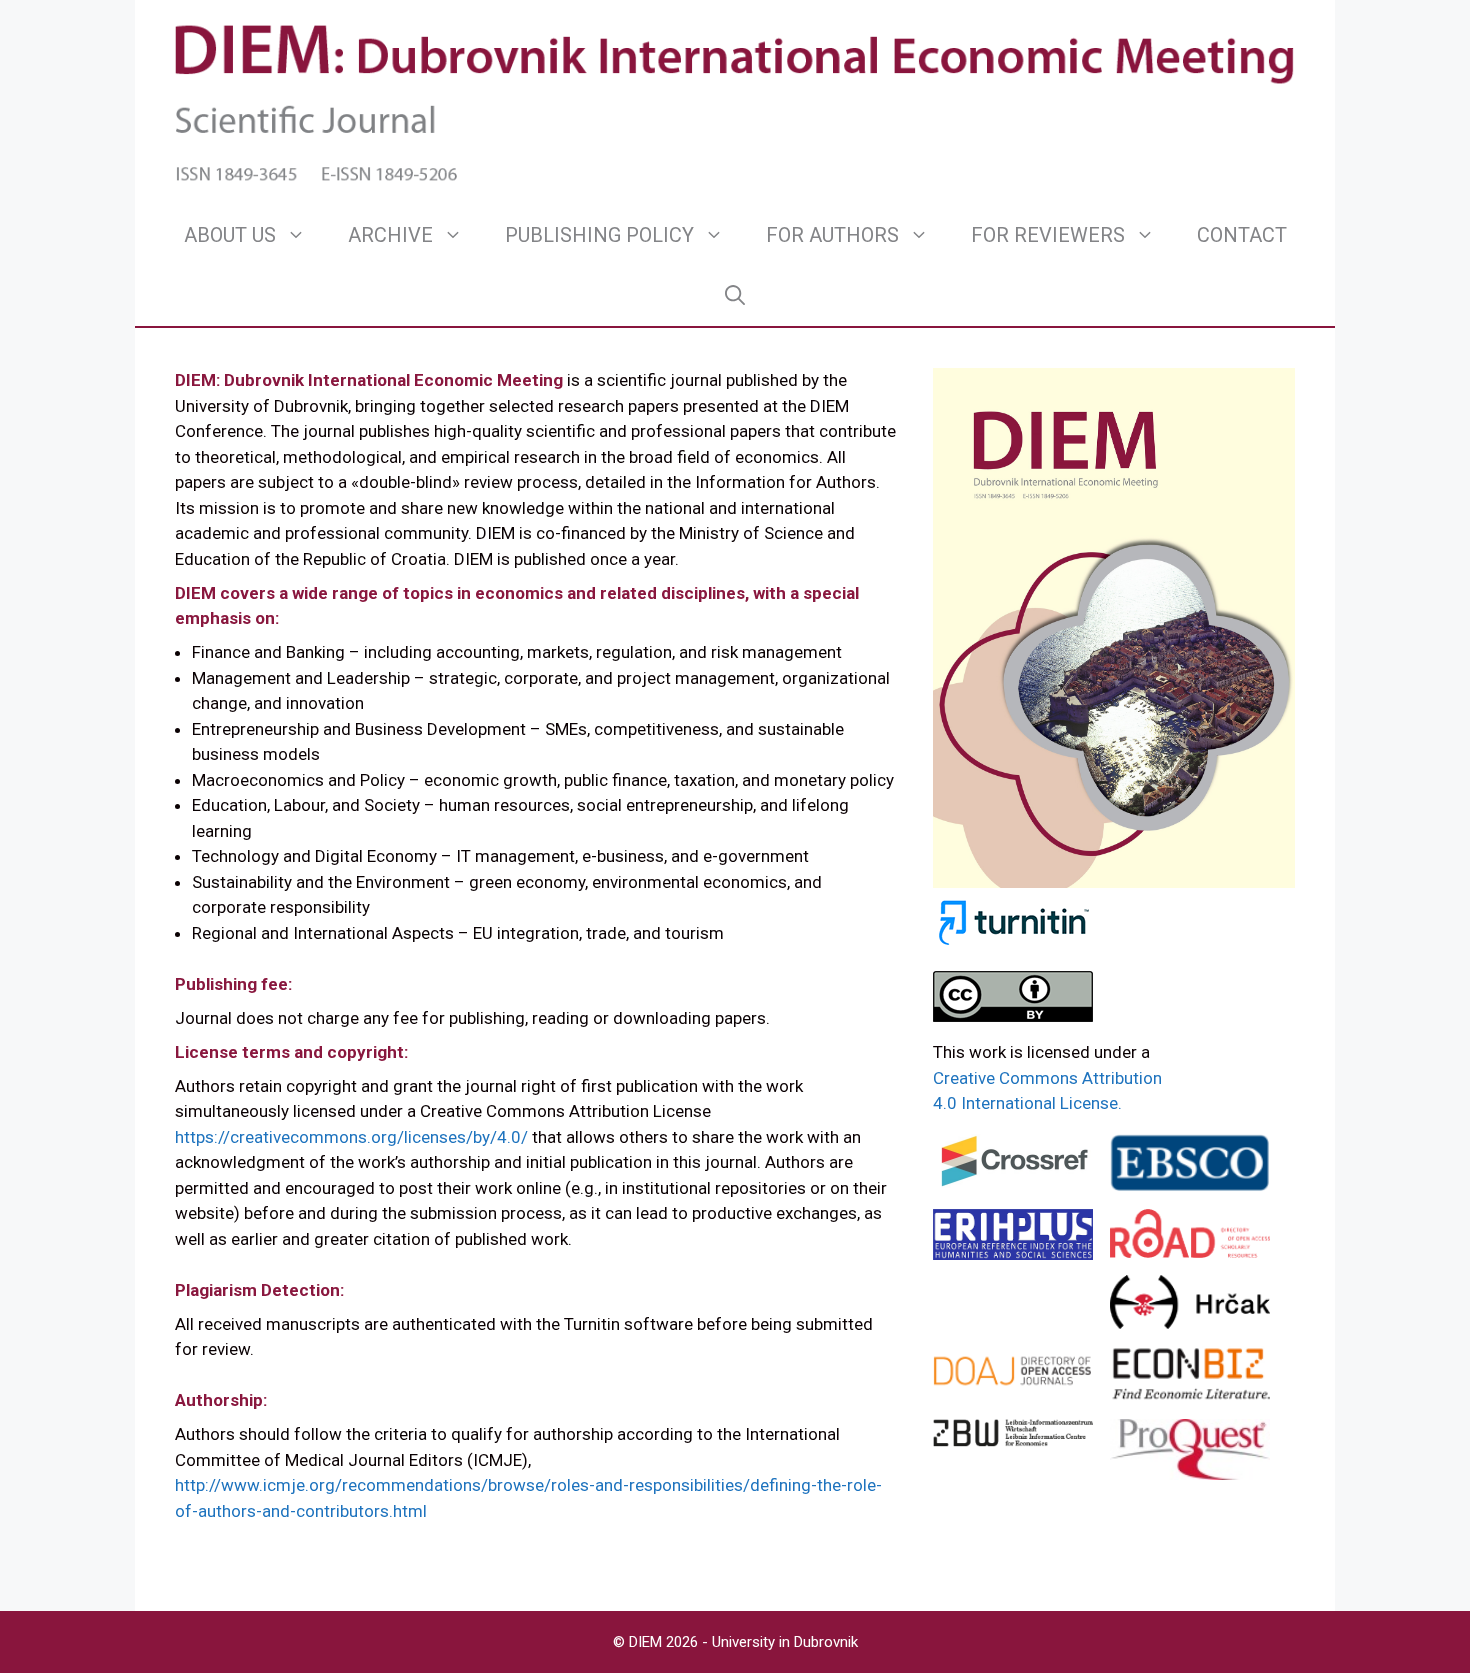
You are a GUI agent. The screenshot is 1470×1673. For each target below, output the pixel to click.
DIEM (647, 1642)
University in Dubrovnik (785, 1642)
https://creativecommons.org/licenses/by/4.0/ (351, 1137)
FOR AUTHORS (832, 235)
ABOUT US (230, 235)
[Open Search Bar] (735, 295)
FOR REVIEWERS (1048, 235)
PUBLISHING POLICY (599, 235)
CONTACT (1242, 235)
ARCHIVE (390, 235)
